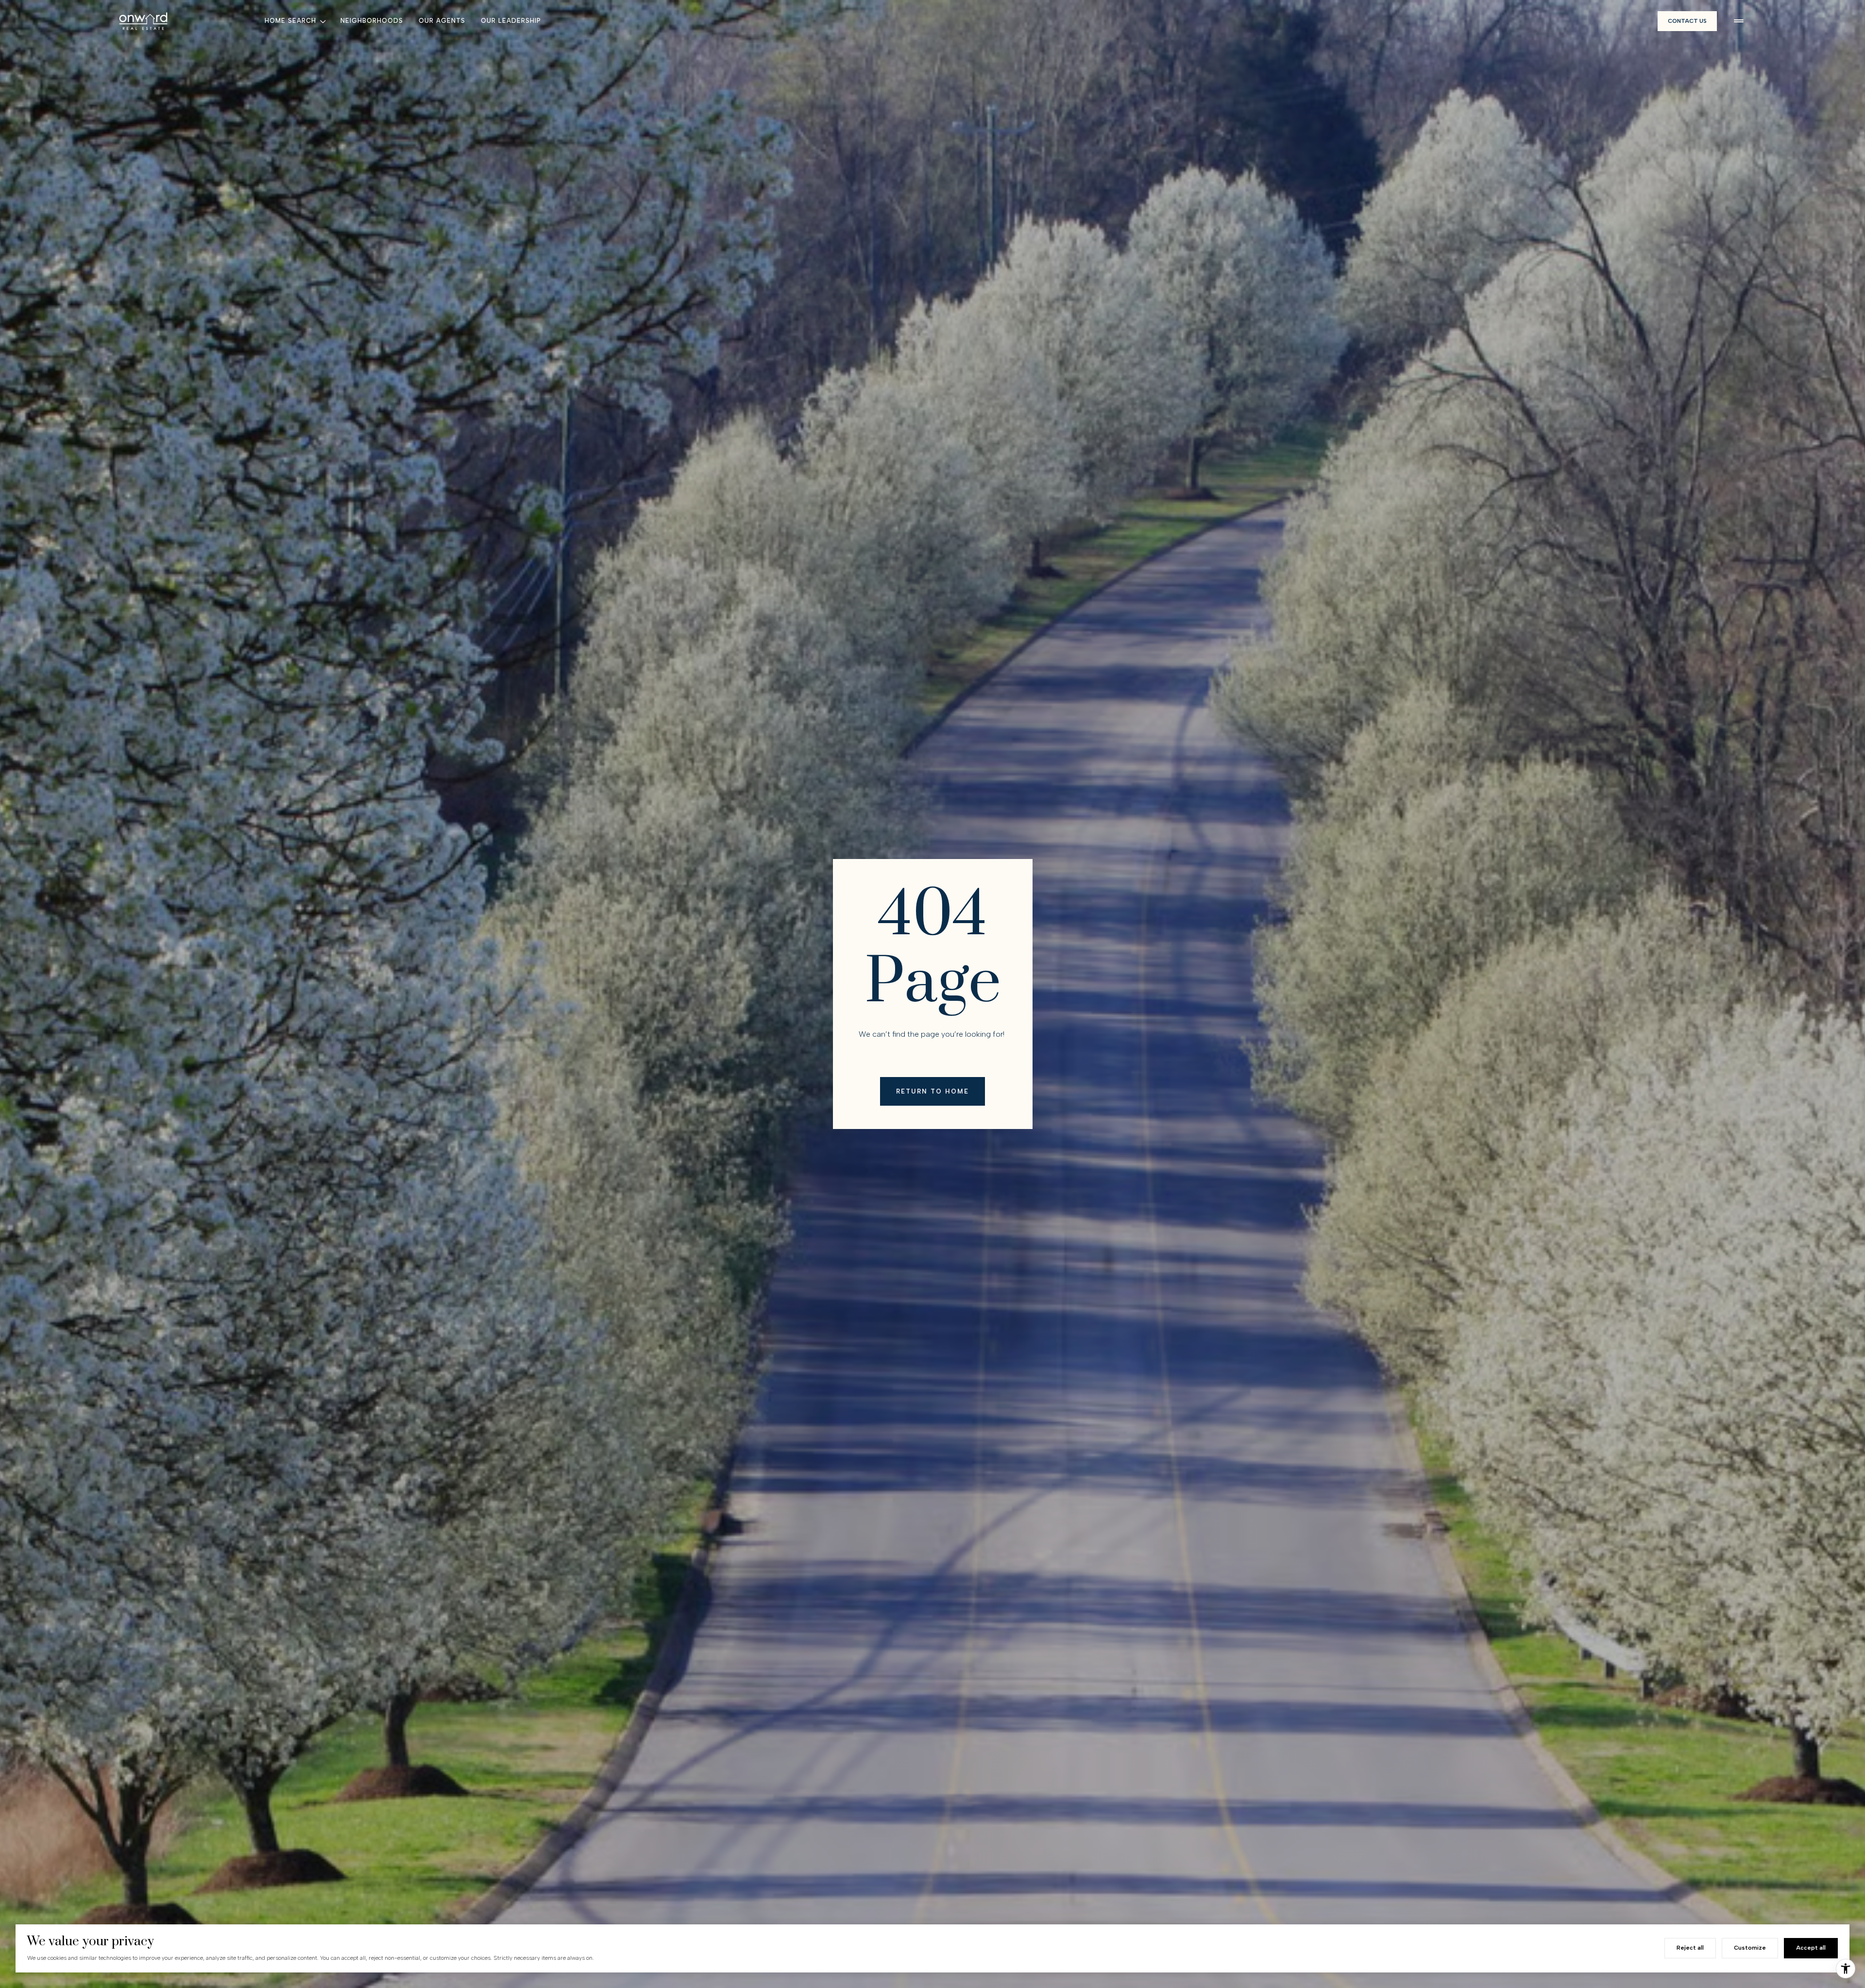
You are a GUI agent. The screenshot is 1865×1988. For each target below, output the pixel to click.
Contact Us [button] (1687, 21)
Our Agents (442, 21)
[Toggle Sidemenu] (1739, 21)
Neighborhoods (372, 21)
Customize (1750, 1948)
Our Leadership (511, 21)
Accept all (1811, 1948)
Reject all (1690, 1948)
